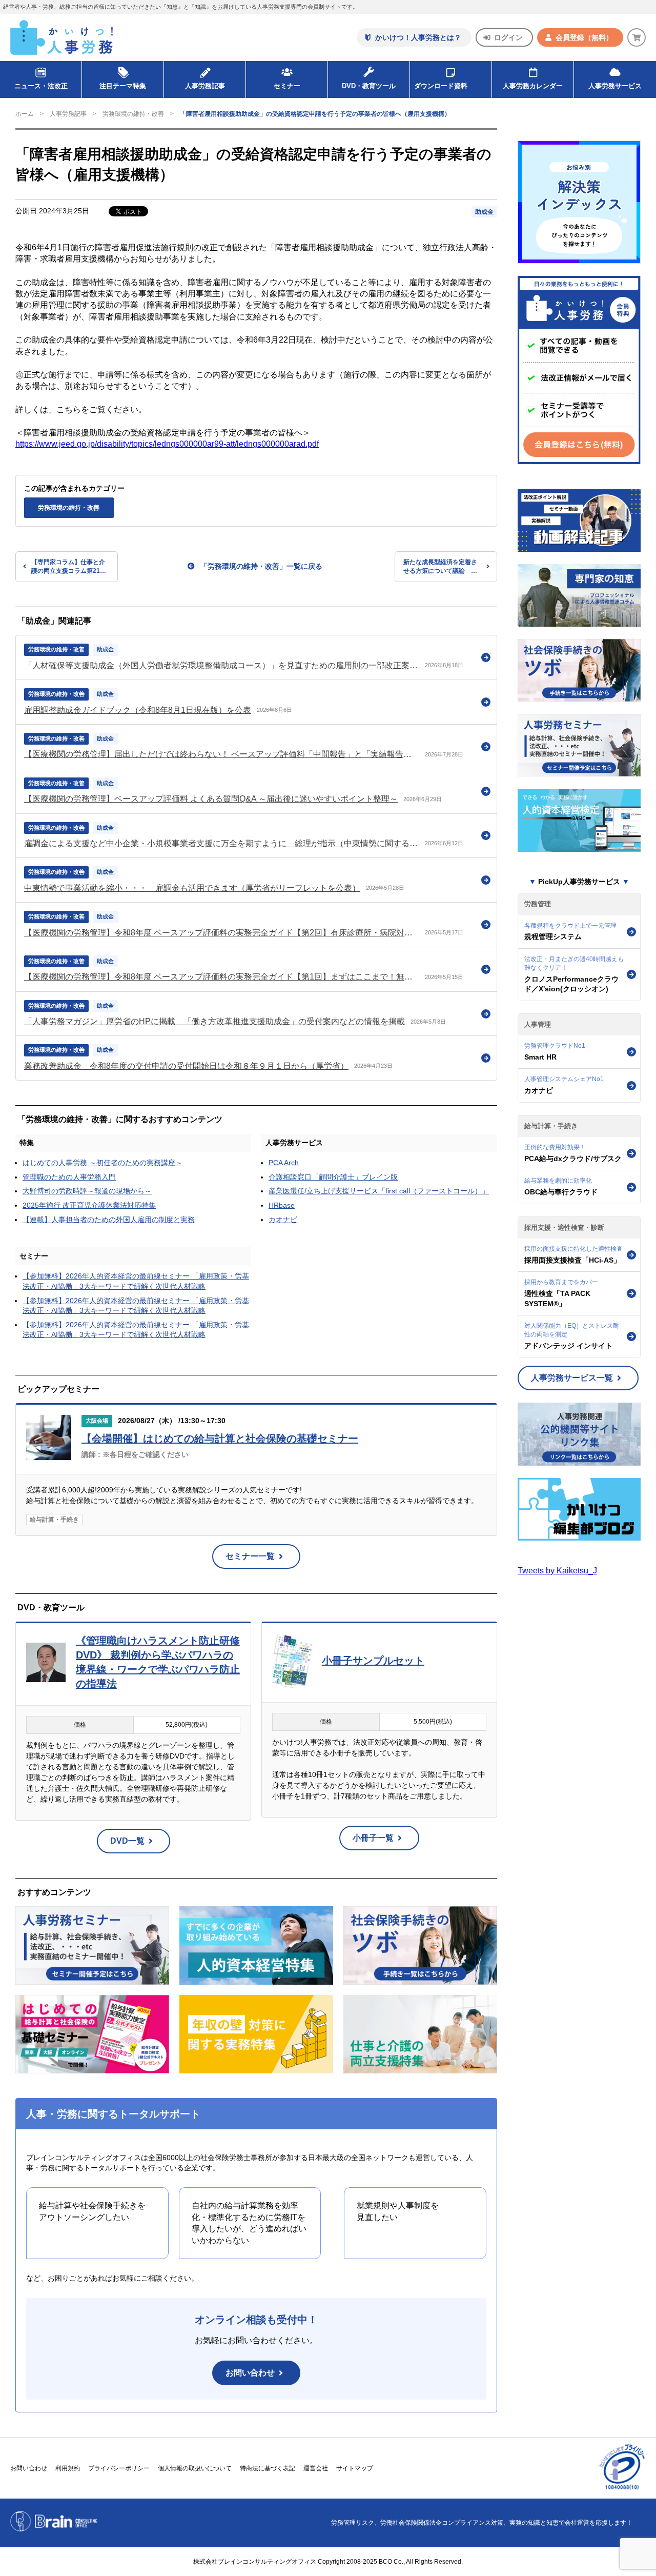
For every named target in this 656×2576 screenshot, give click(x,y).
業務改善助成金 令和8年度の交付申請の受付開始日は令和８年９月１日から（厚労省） (186, 1066)
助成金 (484, 212)
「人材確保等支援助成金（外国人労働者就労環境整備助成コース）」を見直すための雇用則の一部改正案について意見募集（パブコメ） (222, 665)
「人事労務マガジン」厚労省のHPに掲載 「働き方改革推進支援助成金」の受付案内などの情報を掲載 (214, 1021)
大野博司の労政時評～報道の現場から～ (87, 1191)
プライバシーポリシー (119, 2468)
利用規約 (68, 2468)
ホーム (25, 114)
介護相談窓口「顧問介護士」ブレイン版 (333, 1177)
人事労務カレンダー (533, 86)
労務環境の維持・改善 (133, 114)
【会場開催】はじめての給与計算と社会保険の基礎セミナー (220, 1439)
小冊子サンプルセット (373, 1661)
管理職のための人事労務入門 (69, 1177)
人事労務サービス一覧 (572, 1378)
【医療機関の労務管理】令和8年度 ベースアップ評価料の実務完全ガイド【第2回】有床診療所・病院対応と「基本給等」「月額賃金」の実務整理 (222, 933)
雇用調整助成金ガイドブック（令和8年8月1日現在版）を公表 (138, 710)
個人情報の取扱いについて (195, 2468)
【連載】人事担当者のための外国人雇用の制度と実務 (109, 1220)
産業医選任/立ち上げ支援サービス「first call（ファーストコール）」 (379, 1191)
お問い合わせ (250, 2373)
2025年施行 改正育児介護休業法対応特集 (89, 1205)
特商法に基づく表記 (268, 2468)
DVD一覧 (127, 1841)
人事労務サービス (615, 86)
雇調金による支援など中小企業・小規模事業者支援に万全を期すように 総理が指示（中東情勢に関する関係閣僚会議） (222, 843)
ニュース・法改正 (41, 86)
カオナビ (283, 1220)
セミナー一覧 (250, 1556)
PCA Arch (284, 1163)
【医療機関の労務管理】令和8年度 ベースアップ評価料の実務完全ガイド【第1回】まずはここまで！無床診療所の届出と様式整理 (222, 977)
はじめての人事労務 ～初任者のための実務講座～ (102, 1163)
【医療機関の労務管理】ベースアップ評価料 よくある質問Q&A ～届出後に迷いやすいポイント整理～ (211, 799)
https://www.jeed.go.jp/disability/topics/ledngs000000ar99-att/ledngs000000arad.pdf (167, 444)
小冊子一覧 (373, 1838)
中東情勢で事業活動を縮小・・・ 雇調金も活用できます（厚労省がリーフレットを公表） (192, 888)
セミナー (34, 1256)
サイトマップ (355, 2468)
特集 (27, 1143)
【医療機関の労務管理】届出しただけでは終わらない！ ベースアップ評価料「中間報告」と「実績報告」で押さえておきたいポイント (222, 754)
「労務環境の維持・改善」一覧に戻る (261, 566)
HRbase (282, 1205)
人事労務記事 (205, 86)
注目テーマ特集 (123, 86)
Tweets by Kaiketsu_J (557, 1571)
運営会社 (316, 2468)
